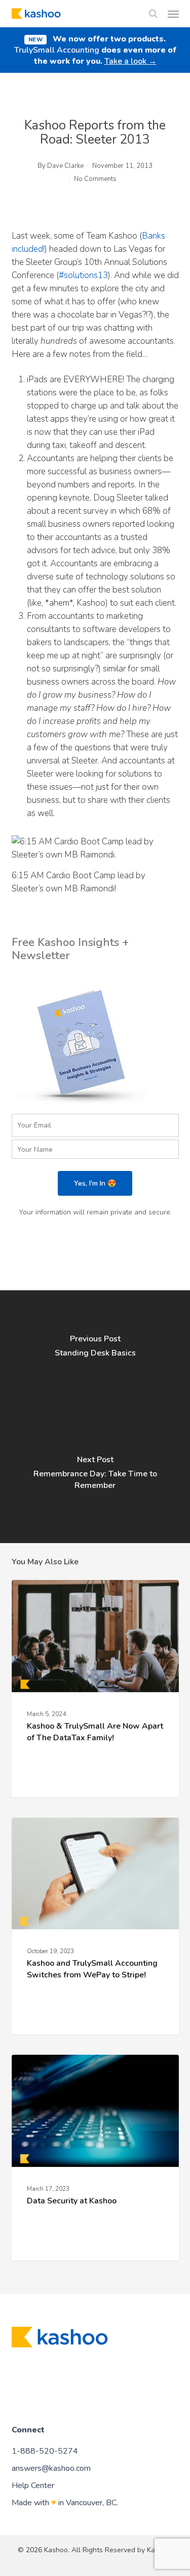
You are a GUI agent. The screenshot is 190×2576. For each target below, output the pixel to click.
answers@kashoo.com (51, 2468)
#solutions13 (83, 275)
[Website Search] (153, 14)
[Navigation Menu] (173, 14)
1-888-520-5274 (45, 2451)
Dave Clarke (65, 166)
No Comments (95, 179)
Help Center (33, 2485)
